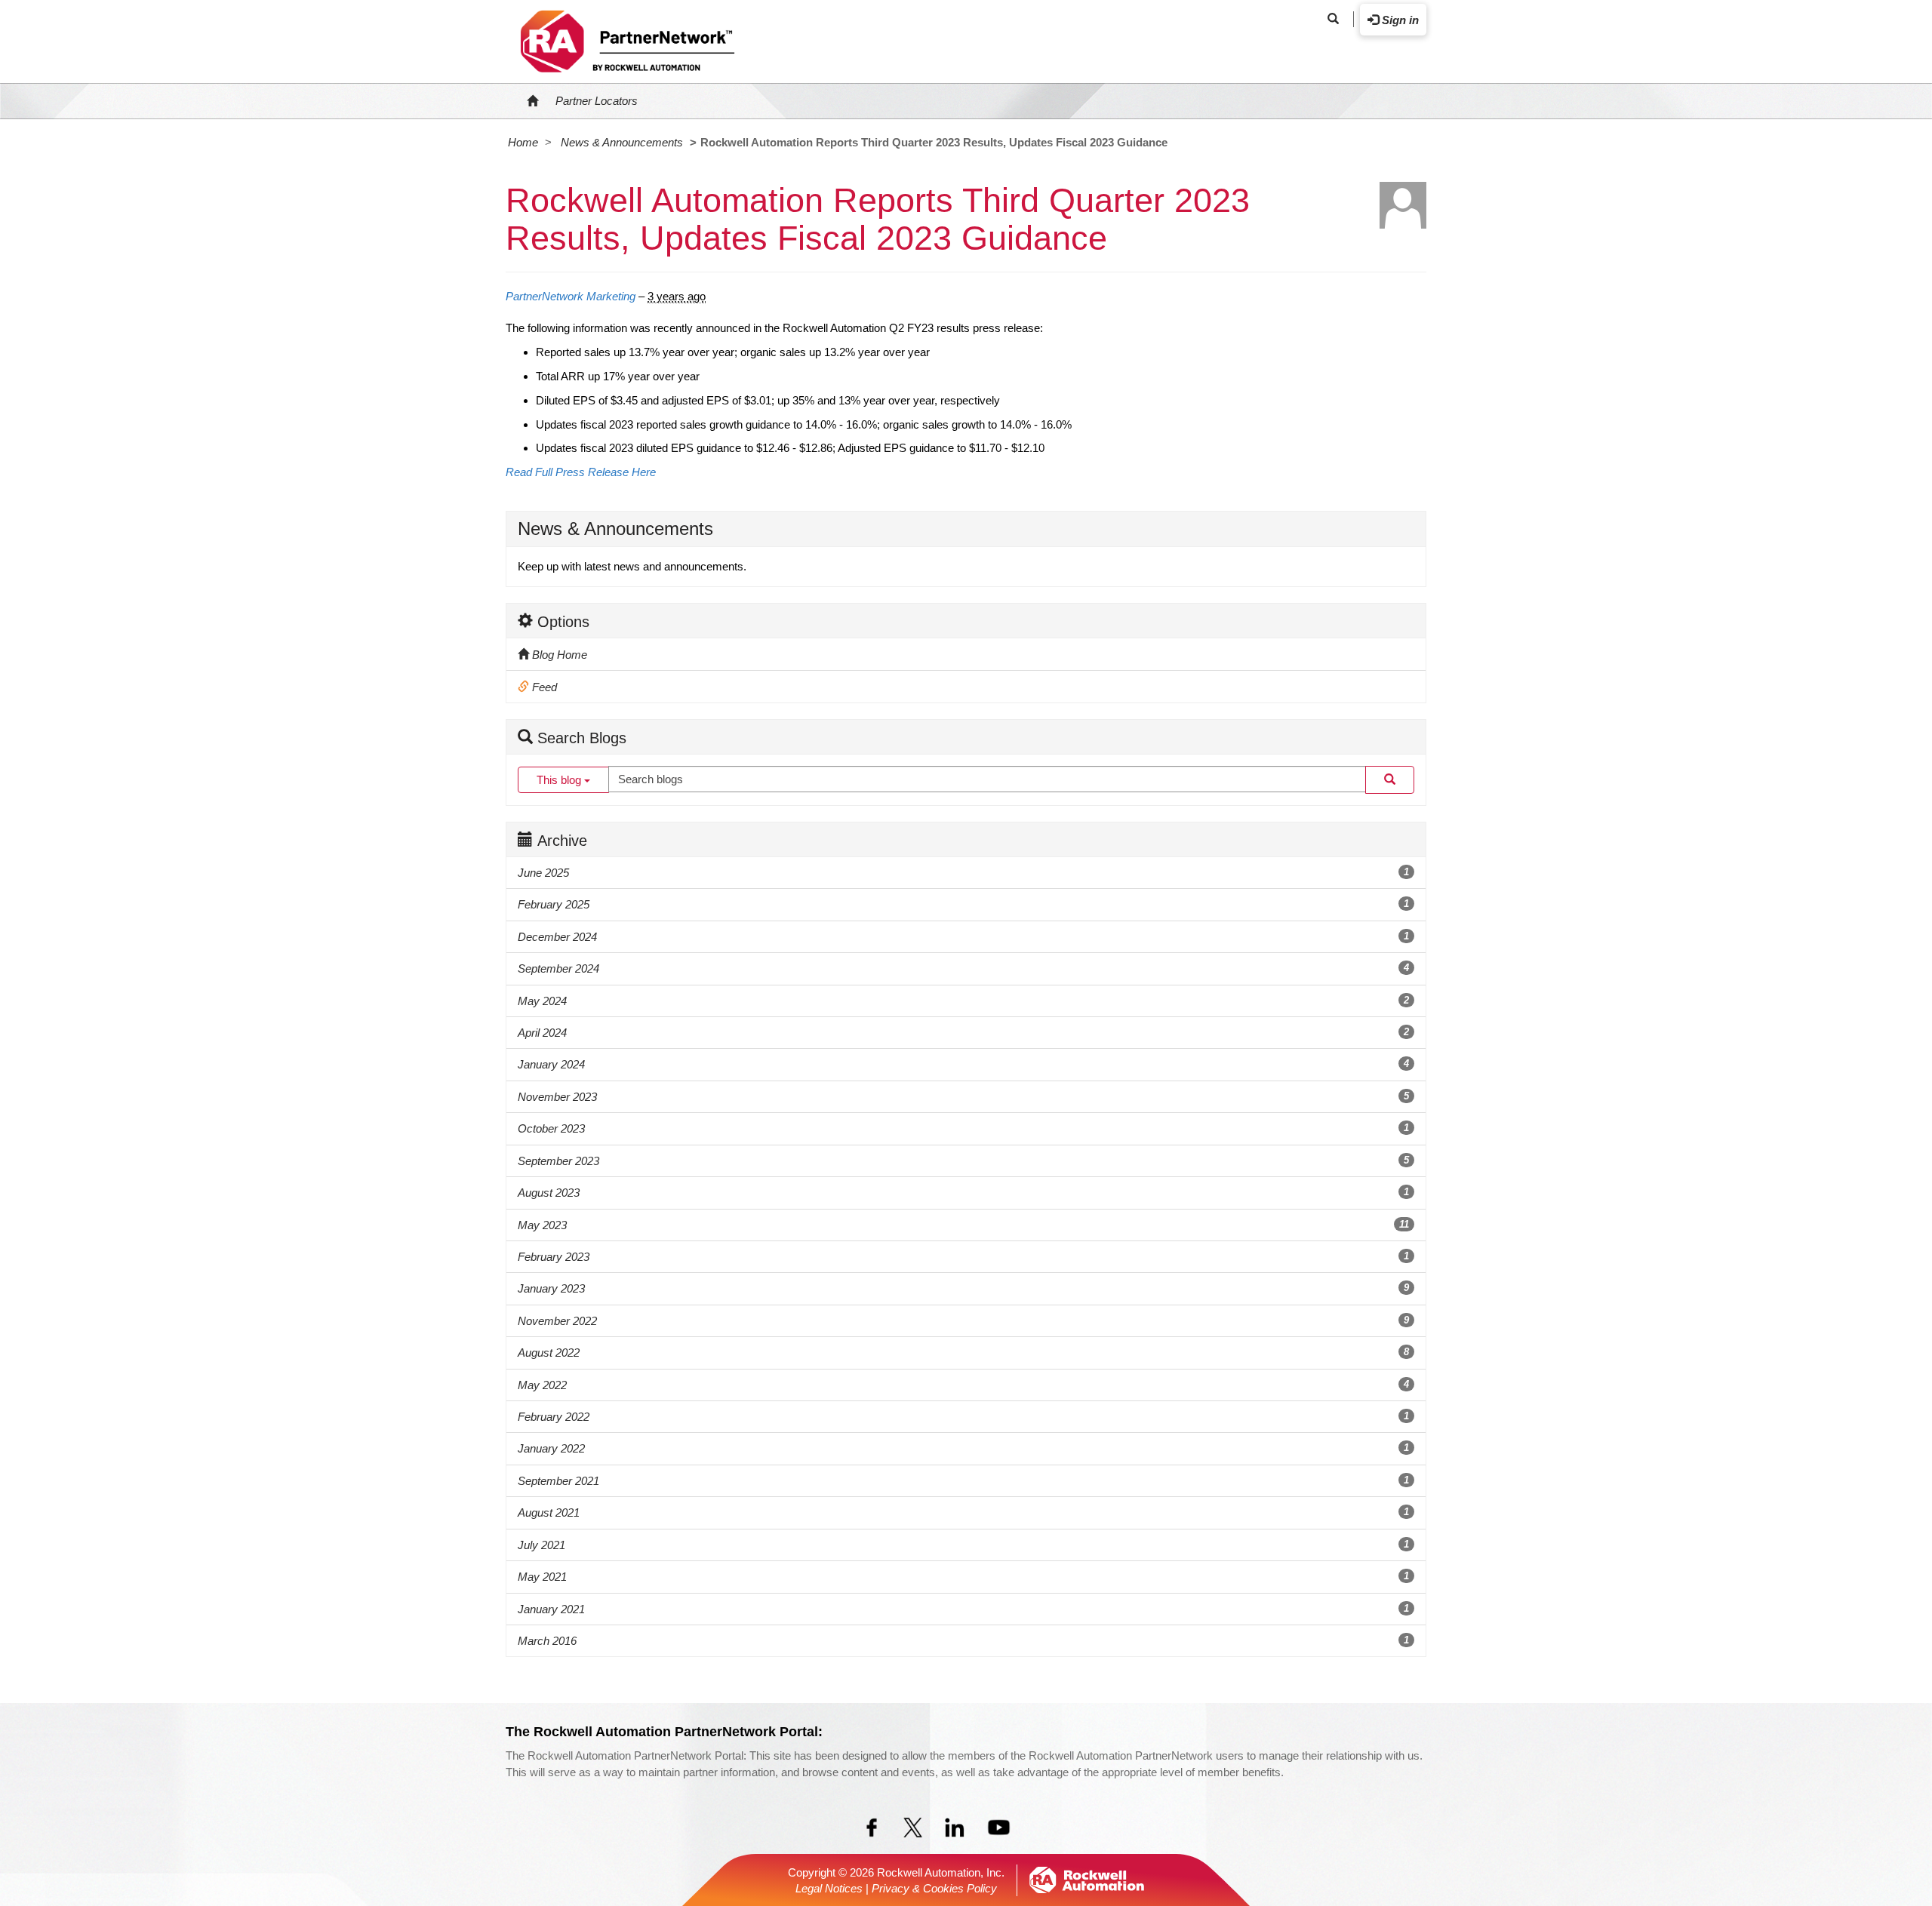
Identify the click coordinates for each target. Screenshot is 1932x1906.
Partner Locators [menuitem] (597, 101)
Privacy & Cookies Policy (934, 1888)
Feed (543, 687)
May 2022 (963, 1385)
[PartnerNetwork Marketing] (1403, 205)
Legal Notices (829, 1888)
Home (523, 142)
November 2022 (963, 1321)
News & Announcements (622, 142)
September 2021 (963, 1481)
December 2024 (963, 937)
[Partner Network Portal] (627, 39)
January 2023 (963, 1288)
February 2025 (963, 904)
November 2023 (963, 1097)
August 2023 (963, 1193)
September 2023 (963, 1161)
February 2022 (963, 1417)
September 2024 (963, 968)
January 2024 (963, 1064)
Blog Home (558, 655)
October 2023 (963, 1128)
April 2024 (963, 1033)
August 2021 (963, 1513)
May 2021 (963, 1577)
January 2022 (963, 1448)
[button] (1333, 19)
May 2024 (963, 1001)
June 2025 (963, 873)
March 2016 (963, 1641)
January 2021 (963, 1609)
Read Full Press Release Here (581, 472)
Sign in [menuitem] (1399, 20)
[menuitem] (532, 101)
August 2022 (963, 1353)
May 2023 (963, 1225)
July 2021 (963, 1545)
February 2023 (963, 1257)
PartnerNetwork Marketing (571, 296)
